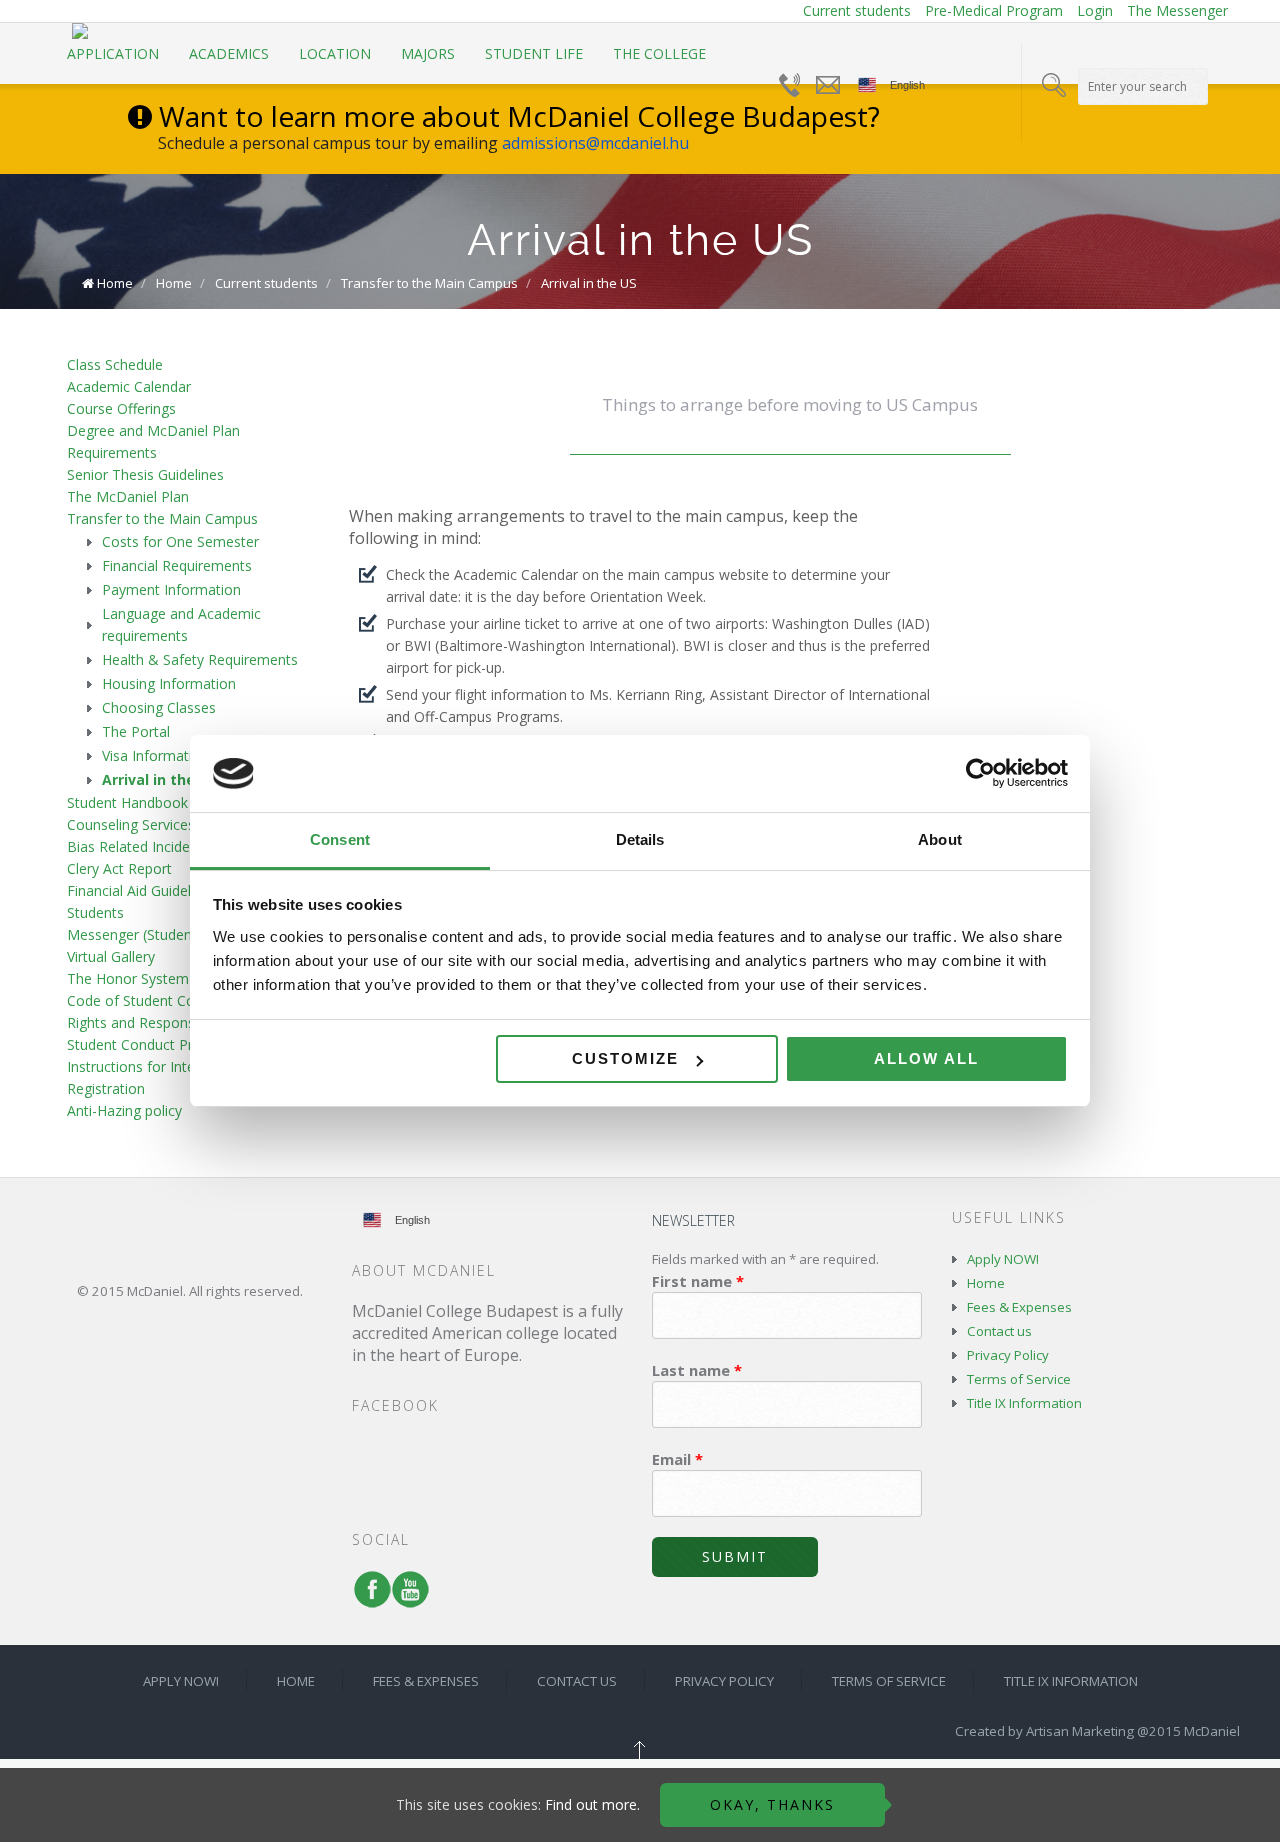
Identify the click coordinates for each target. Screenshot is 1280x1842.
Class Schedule (115, 364)
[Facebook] (368, 1599)
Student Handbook (127, 802)
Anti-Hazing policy (124, 1110)
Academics (229, 53)
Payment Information (171, 589)
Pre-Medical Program (994, 10)
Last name (697, 1370)
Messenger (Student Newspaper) (173, 934)
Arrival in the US (589, 283)
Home (115, 283)
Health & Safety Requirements (200, 659)
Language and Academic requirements (181, 624)
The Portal (136, 731)
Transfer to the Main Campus (429, 283)
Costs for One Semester (180, 541)
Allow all (926, 1058)
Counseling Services (131, 824)
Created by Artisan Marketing (1044, 1731)
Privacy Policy (1008, 1355)
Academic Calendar (129, 386)
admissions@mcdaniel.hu (595, 143)
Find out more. (592, 1804)
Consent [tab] (340, 839)
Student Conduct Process (149, 1044)
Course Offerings (121, 408)
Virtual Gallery (111, 956)
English (907, 85)
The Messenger (1177, 10)
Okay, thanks (772, 1804)
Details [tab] (640, 839)
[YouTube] (406, 1599)
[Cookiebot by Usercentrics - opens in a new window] (980, 774)
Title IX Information (1024, 1403)
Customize (625, 1058)
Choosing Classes (159, 707)
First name (698, 1281)
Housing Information (169, 683)
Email (677, 1459)
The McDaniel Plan (128, 496)
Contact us (999, 1331)
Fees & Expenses (1019, 1307)
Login (1095, 10)
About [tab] (940, 839)
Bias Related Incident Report (159, 846)
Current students (857, 10)
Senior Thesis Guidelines (145, 474)
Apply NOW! (1003, 1259)
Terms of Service (1019, 1379)
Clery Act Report (119, 868)
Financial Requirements (177, 565)
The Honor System (128, 978)
